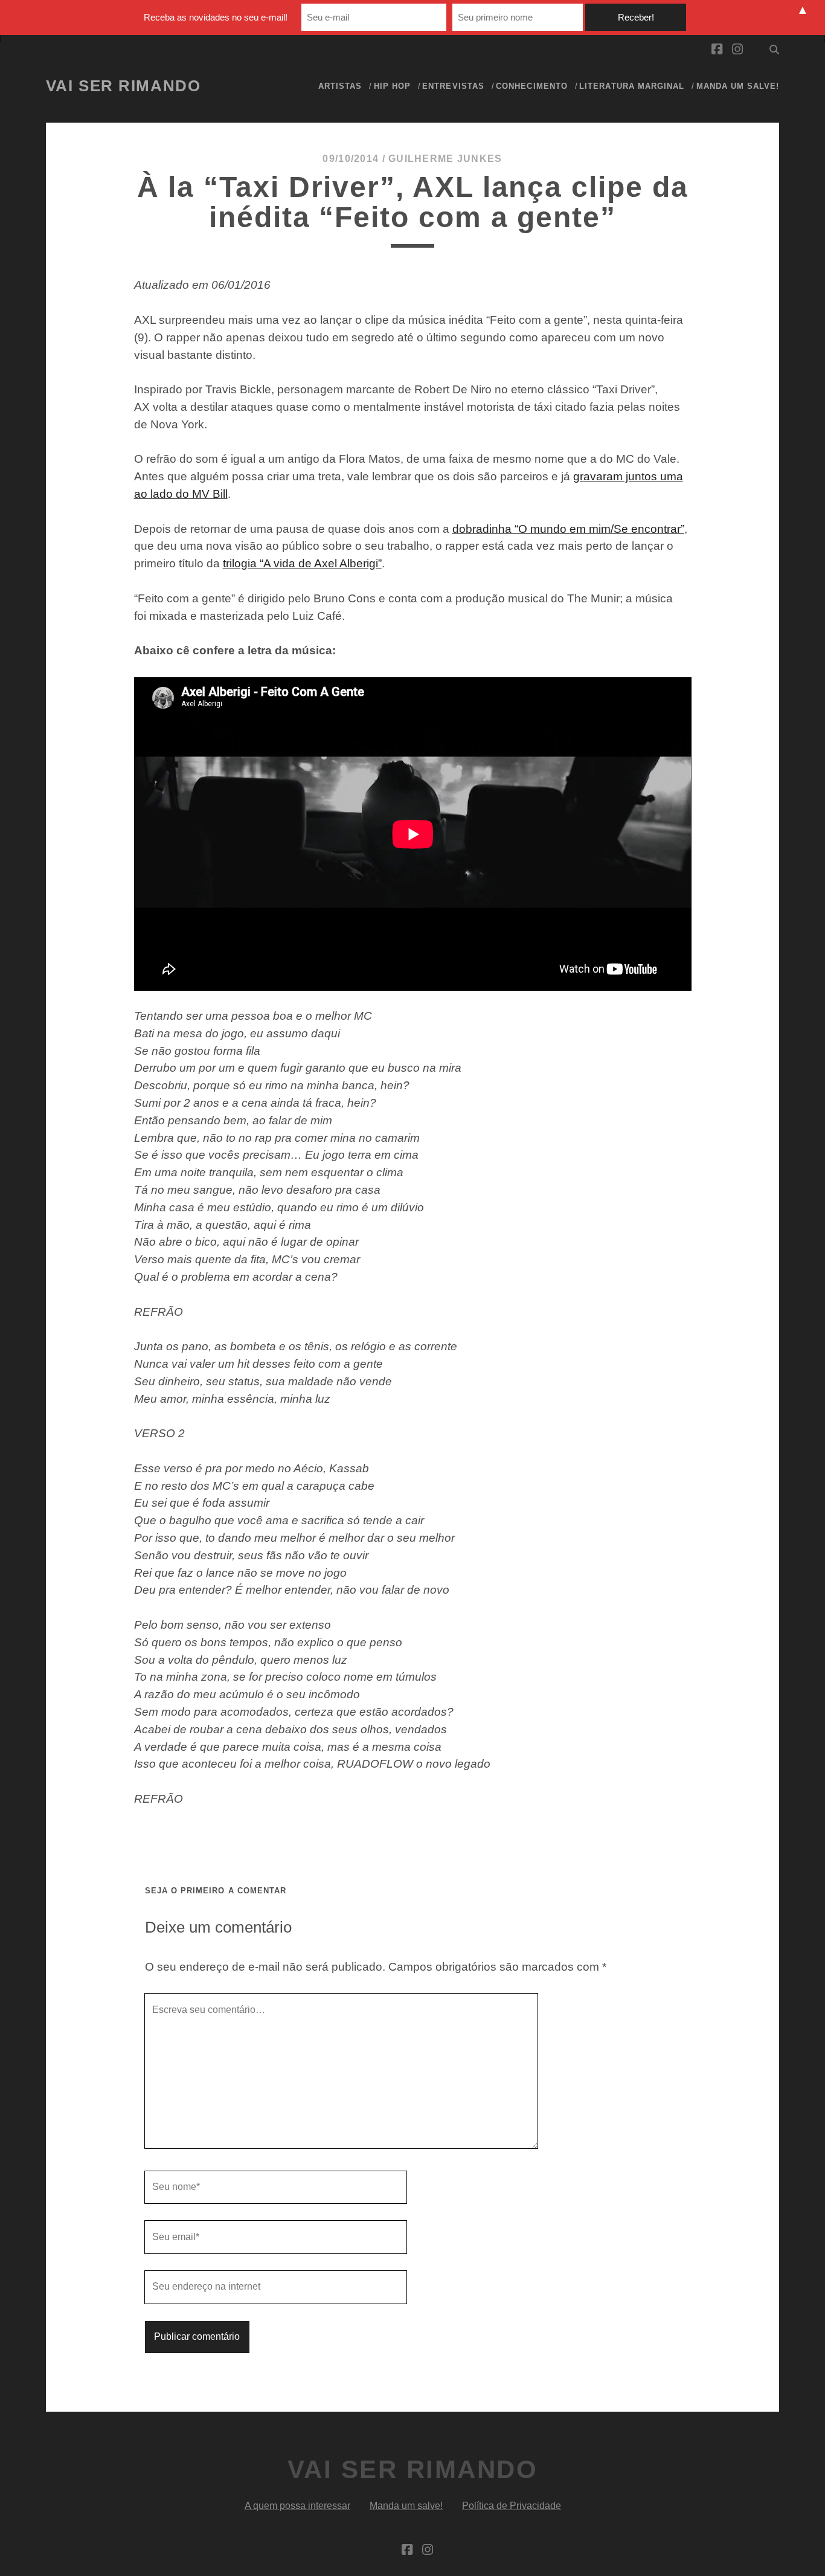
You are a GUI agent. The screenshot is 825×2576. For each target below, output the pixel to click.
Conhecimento (532, 86)
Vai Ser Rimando (123, 86)
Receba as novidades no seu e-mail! (216, 17)
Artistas (340, 86)
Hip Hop (392, 86)
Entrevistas (453, 86)
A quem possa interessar (297, 2506)
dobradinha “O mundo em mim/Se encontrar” (568, 529)
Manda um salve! (738, 86)
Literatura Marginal (632, 86)
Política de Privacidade (512, 2506)
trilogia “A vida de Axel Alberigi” (302, 563)
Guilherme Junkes (445, 159)
